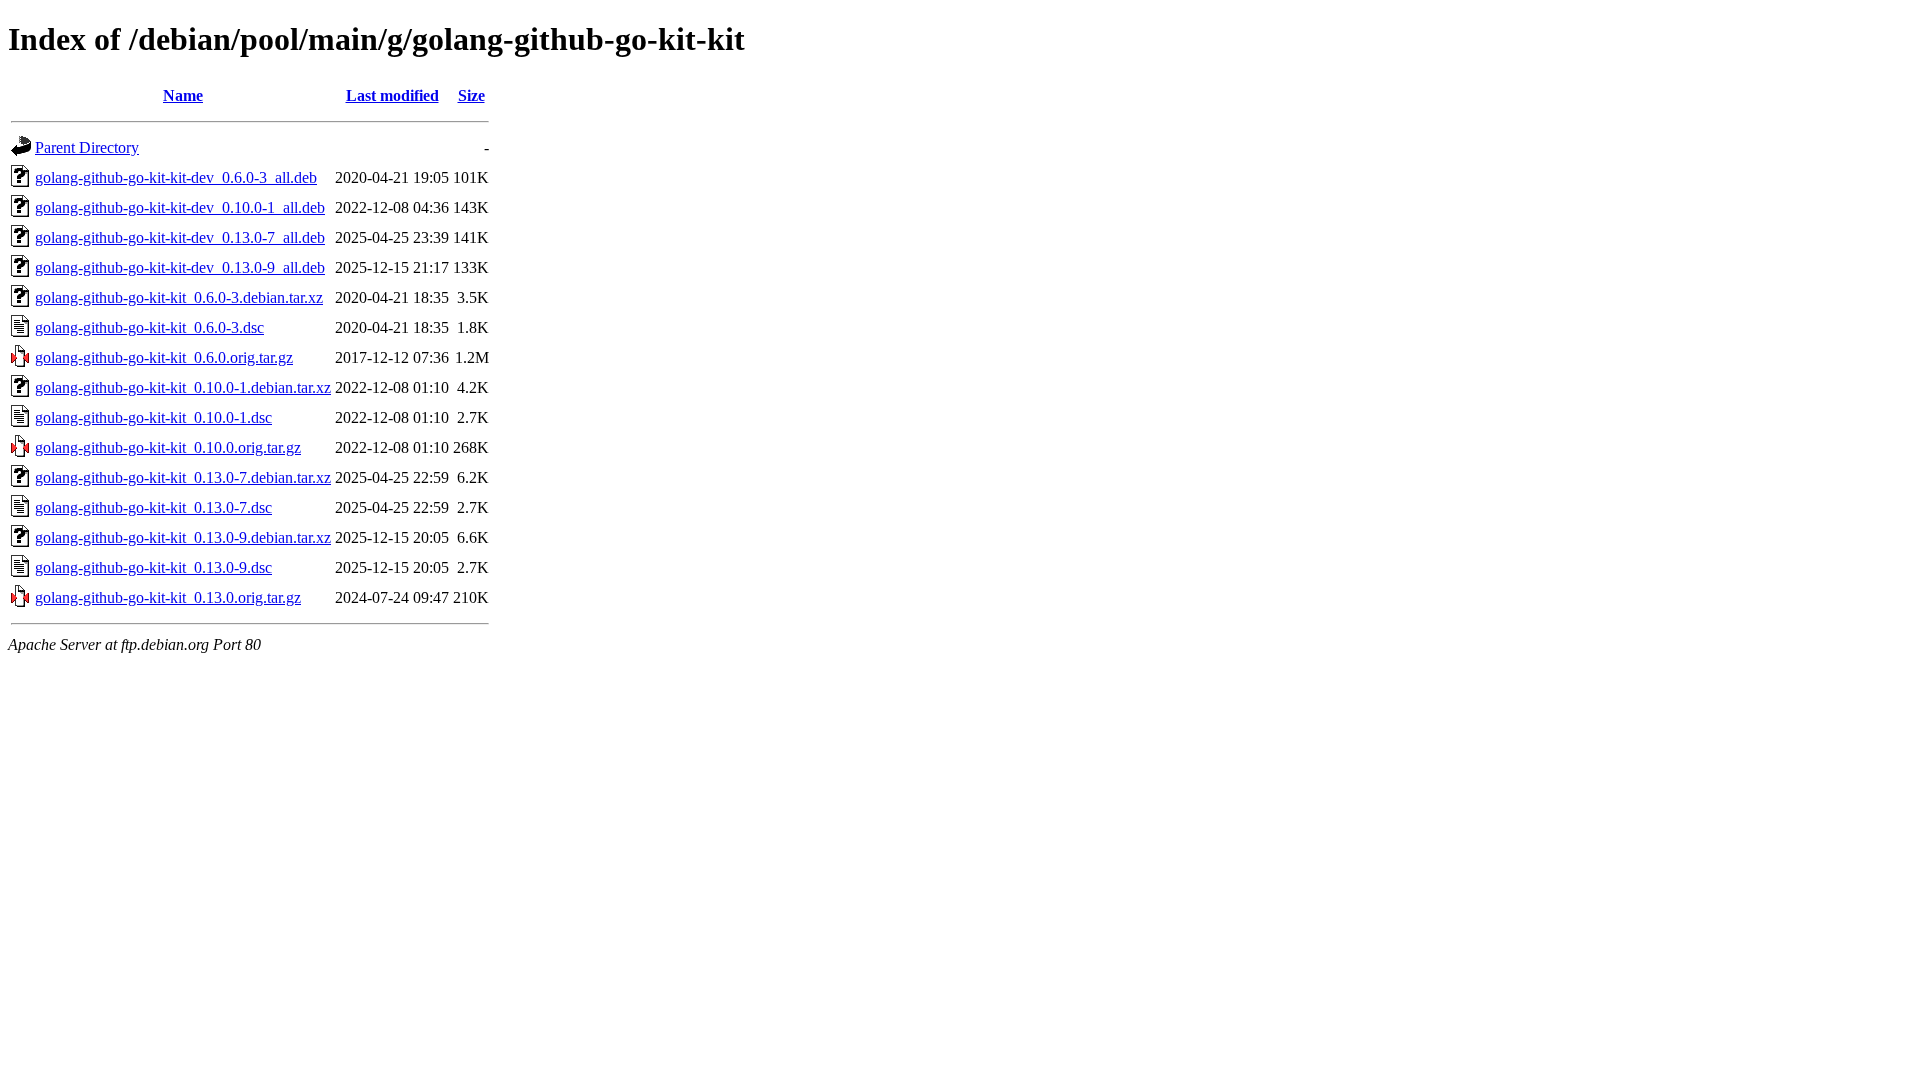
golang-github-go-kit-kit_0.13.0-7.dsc (153, 507)
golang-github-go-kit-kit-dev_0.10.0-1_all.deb (180, 207)
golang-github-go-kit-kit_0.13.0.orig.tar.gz (168, 597)
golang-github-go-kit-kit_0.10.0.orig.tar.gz (168, 447)
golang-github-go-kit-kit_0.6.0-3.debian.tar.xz (179, 297)
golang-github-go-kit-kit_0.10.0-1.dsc (153, 417)
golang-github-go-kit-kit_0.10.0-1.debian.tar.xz (183, 387)
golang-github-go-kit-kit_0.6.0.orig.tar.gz (164, 357)
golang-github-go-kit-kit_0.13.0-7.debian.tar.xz (183, 477)
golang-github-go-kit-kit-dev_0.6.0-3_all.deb (176, 177)
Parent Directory (87, 147)
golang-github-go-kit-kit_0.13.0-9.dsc (153, 567)
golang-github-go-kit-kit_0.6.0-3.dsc (149, 327)
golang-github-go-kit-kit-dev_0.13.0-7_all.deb (180, 237)
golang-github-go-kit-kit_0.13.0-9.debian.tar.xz (183, 537)
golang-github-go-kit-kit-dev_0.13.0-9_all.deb (180, 267)
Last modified (392, 95)
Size (471, 95)
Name (183, 95)
